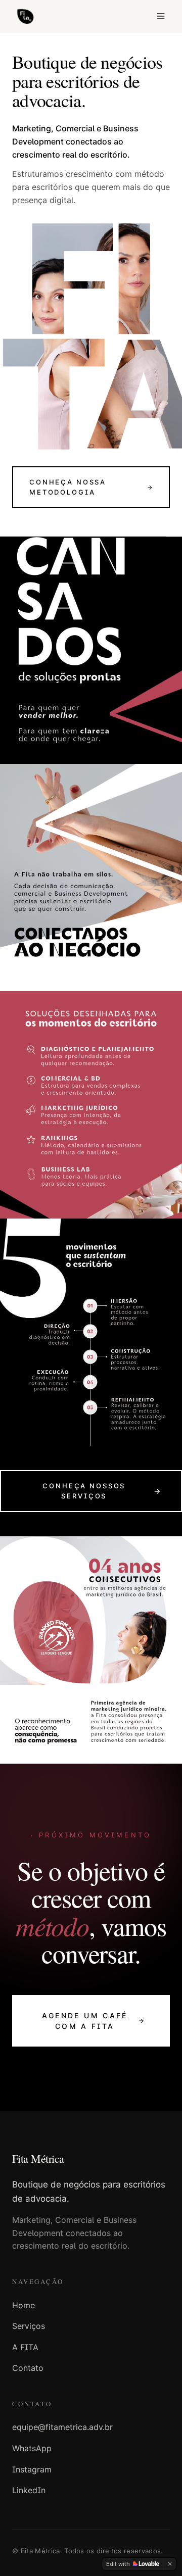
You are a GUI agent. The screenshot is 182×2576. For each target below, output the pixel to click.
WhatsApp (32, 2448)
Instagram (32, 2469)
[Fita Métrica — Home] (25, 16)
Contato (28, 2368)
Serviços (29, 2326)
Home (24, 2305)
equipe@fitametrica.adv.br (62, 2427)
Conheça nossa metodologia (68, 487)
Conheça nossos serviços (84, 1491)
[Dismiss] (170, 2564)
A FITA (25, 2347)
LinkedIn (29, 2490)
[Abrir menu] (161, 16)
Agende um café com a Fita (85, 2021)
